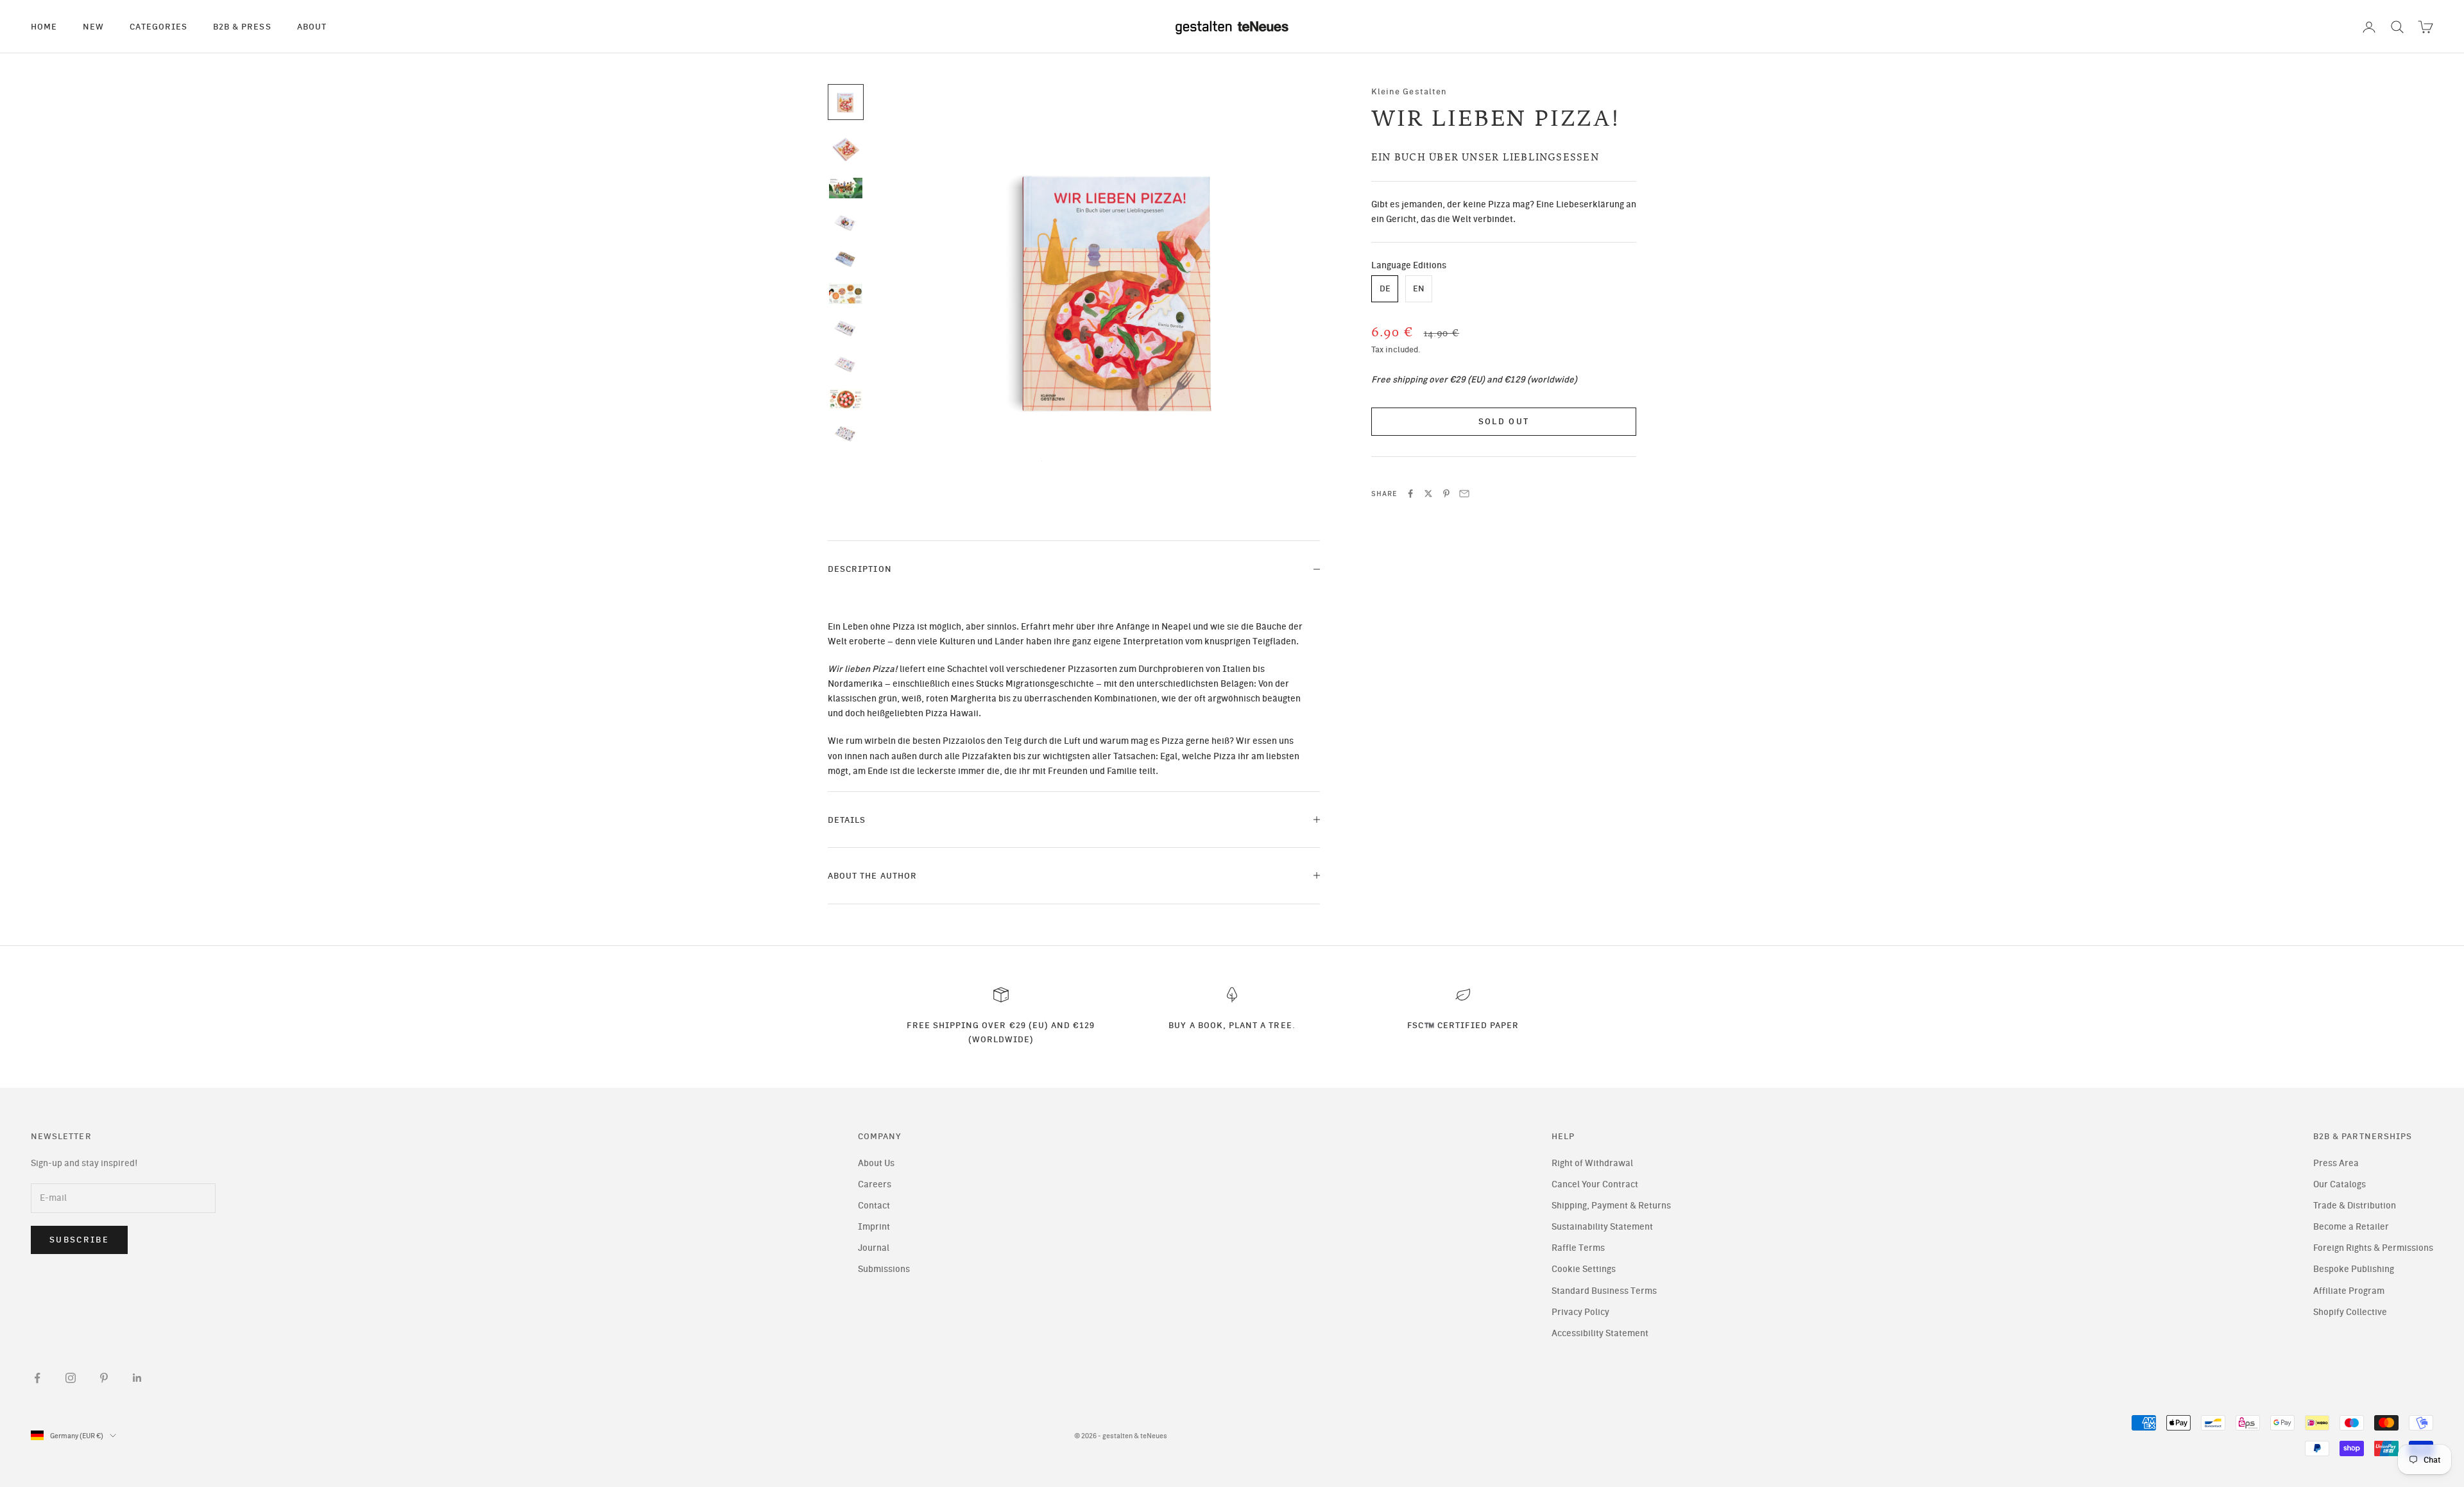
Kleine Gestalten (1409, 91)
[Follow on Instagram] (71, 1378)
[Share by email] (1464, 494)
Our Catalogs (2340, 1184)
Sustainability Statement (1602, 1227)
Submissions (884, 1269)
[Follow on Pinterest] (104, 1378)
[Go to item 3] (846, 188)
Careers (875, 1184)
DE (1385, 289)
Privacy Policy (1580, 1312)
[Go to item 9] (846, 399)
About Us (876, 1163)
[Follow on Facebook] (37, 1378)
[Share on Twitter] (1428, 494)
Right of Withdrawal (1592, 1163)
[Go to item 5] (846, 259)
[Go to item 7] (846, 329)
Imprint (874, 1227)
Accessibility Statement (1600, 1333)
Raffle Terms (1578, 1248)
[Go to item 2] (846, 148)
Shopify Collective (2350, 1312)
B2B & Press (242, 26)
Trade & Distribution (2355, 1206)
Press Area (2336, 1163)
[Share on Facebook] (1410, 494)
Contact (874, 1206)
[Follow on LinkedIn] (137, 1378)
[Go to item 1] (846, 102)
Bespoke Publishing (2354, 1269)
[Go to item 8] (846, 365)
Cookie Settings (1584, 1269)
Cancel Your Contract (1595, 1184)
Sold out (1504, 421)
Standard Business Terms (1604, 1291)
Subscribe (79, 1240)
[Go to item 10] (846, 434)
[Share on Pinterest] (1446, 494)
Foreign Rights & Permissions (2373, 1248)
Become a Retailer (2351, 1227)
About (312, 26)
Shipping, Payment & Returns (1611, 1206)
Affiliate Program (2349, 1291)
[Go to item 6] (846, 294)
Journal (874, 1248)
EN (1419, 289)
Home (44, 26)
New (93, 26)
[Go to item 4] (846, 223)
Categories (158, 26)
